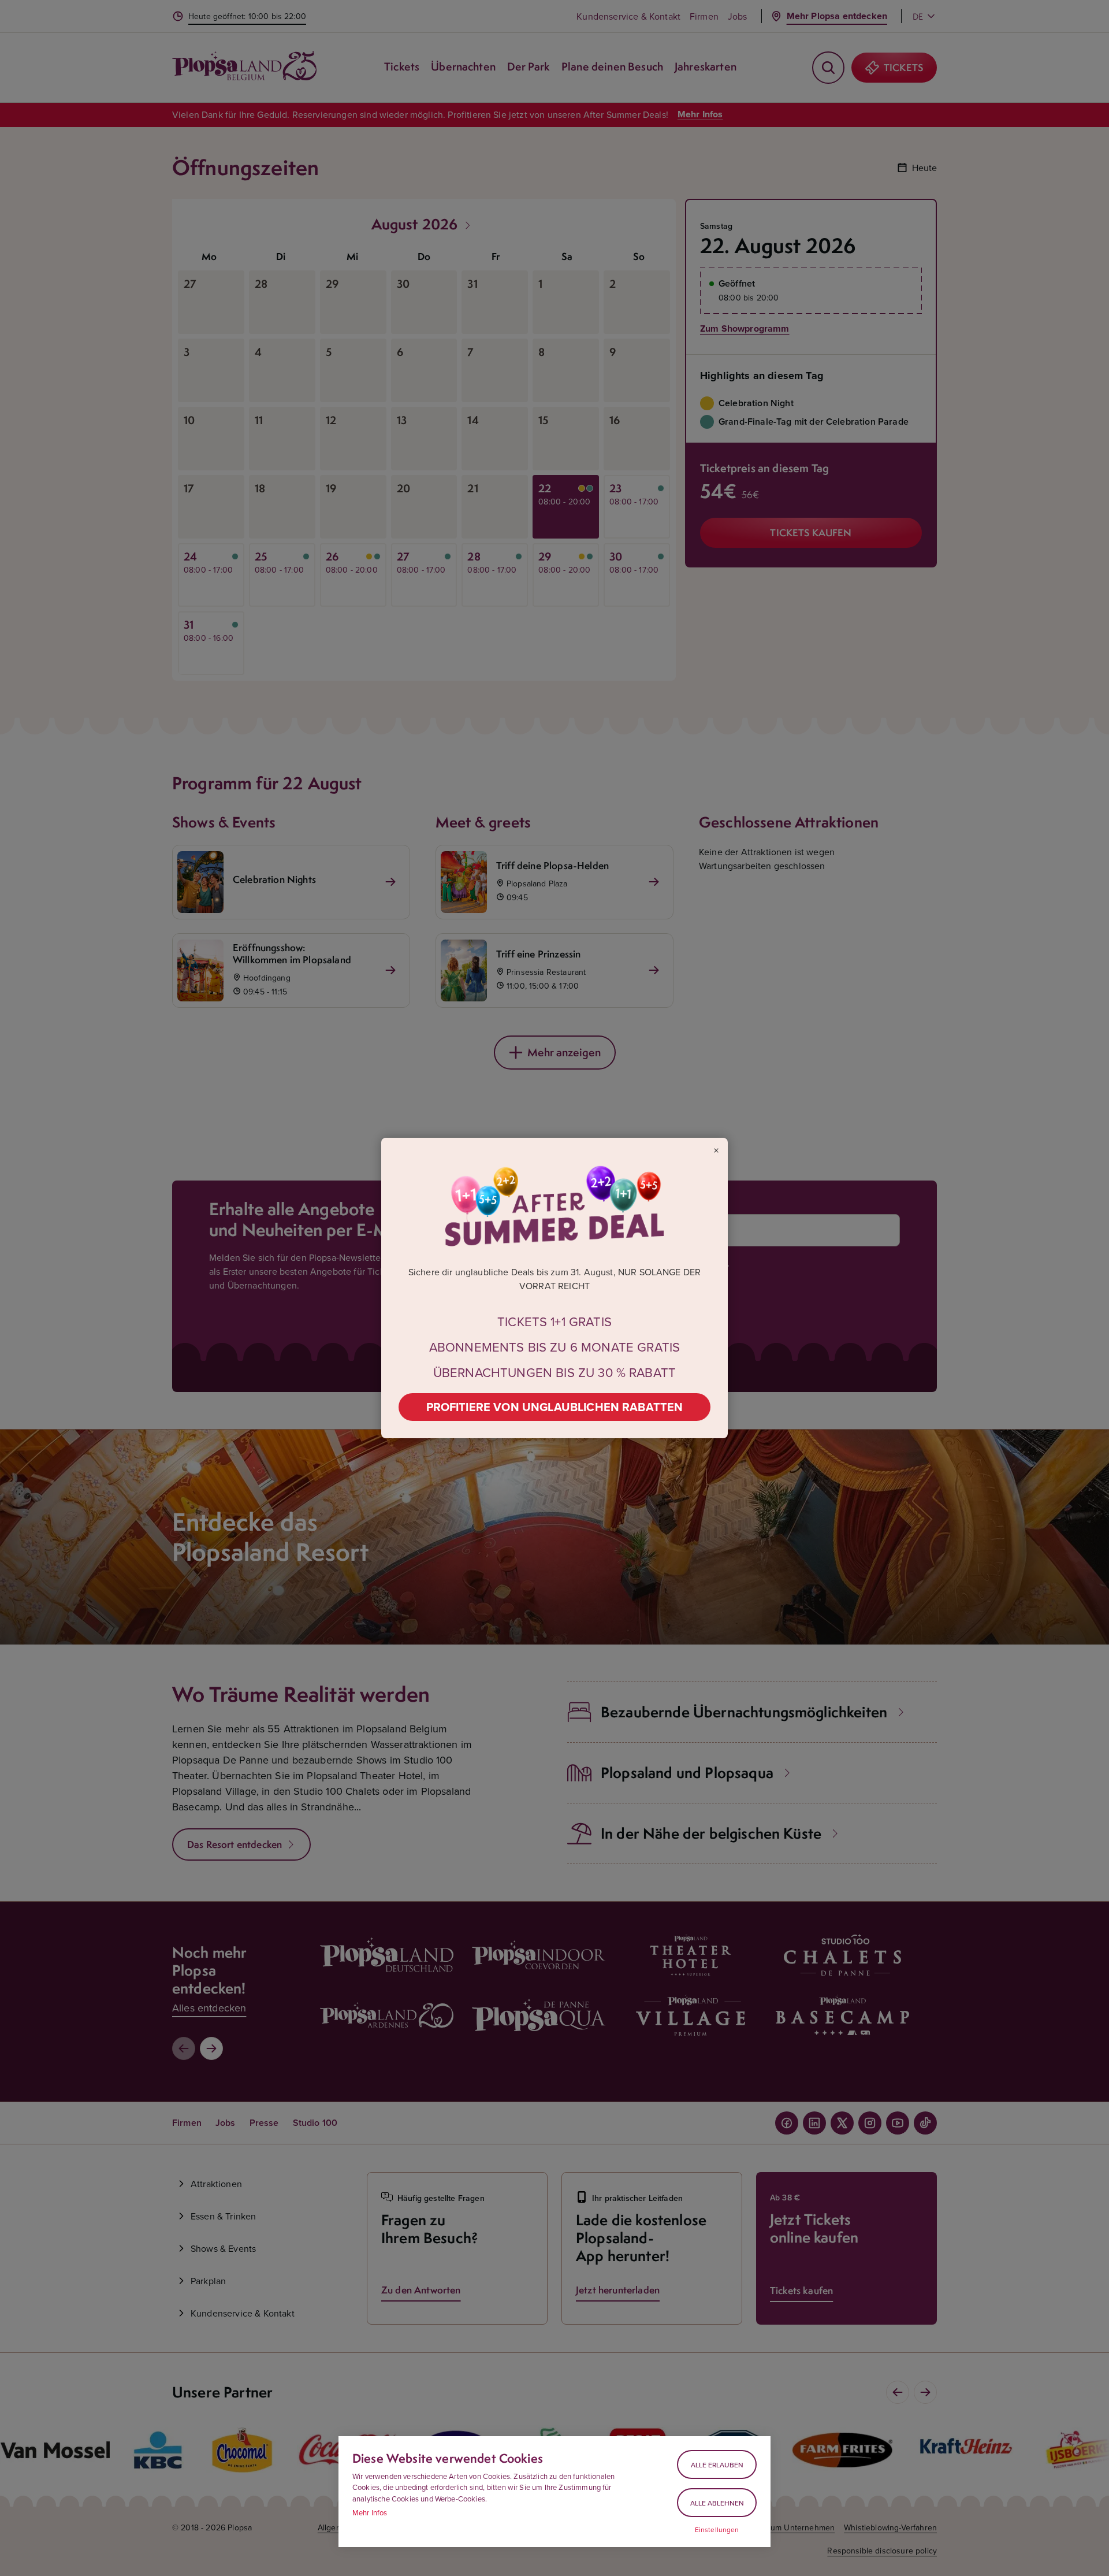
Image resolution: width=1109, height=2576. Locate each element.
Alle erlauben (717, 2465)
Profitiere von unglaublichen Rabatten (555, 1407)
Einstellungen (717, 2530)
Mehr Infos (370, 2512)
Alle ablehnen (717, 2503)
